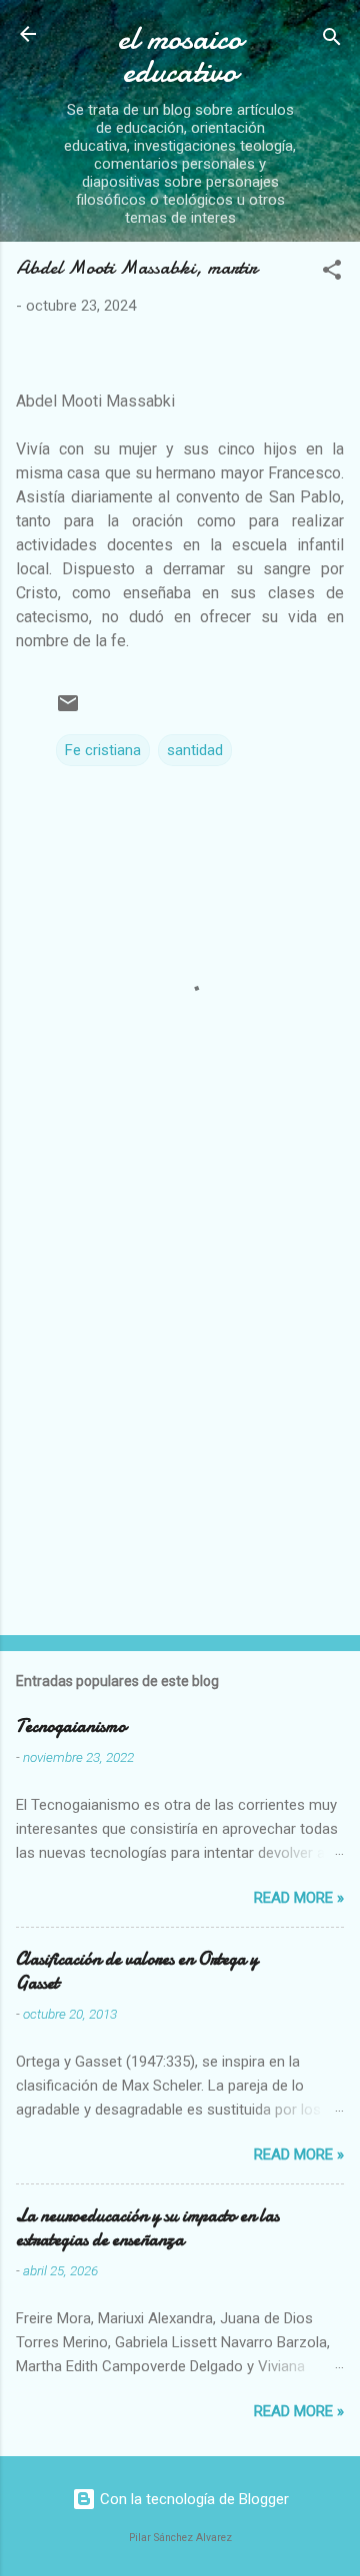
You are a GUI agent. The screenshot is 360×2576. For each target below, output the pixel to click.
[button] (332, 273)
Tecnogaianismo (71, 1726)
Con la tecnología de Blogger (192, 2499)
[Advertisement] (180, 1423)
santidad (195, 750)
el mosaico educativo (180, 55)
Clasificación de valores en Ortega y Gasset (137, 1971)
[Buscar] (332, 40)
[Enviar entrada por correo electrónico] (68, 710)
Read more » (299, 1898)
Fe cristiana (103, 750)
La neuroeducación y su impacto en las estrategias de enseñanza (147, 2228)
